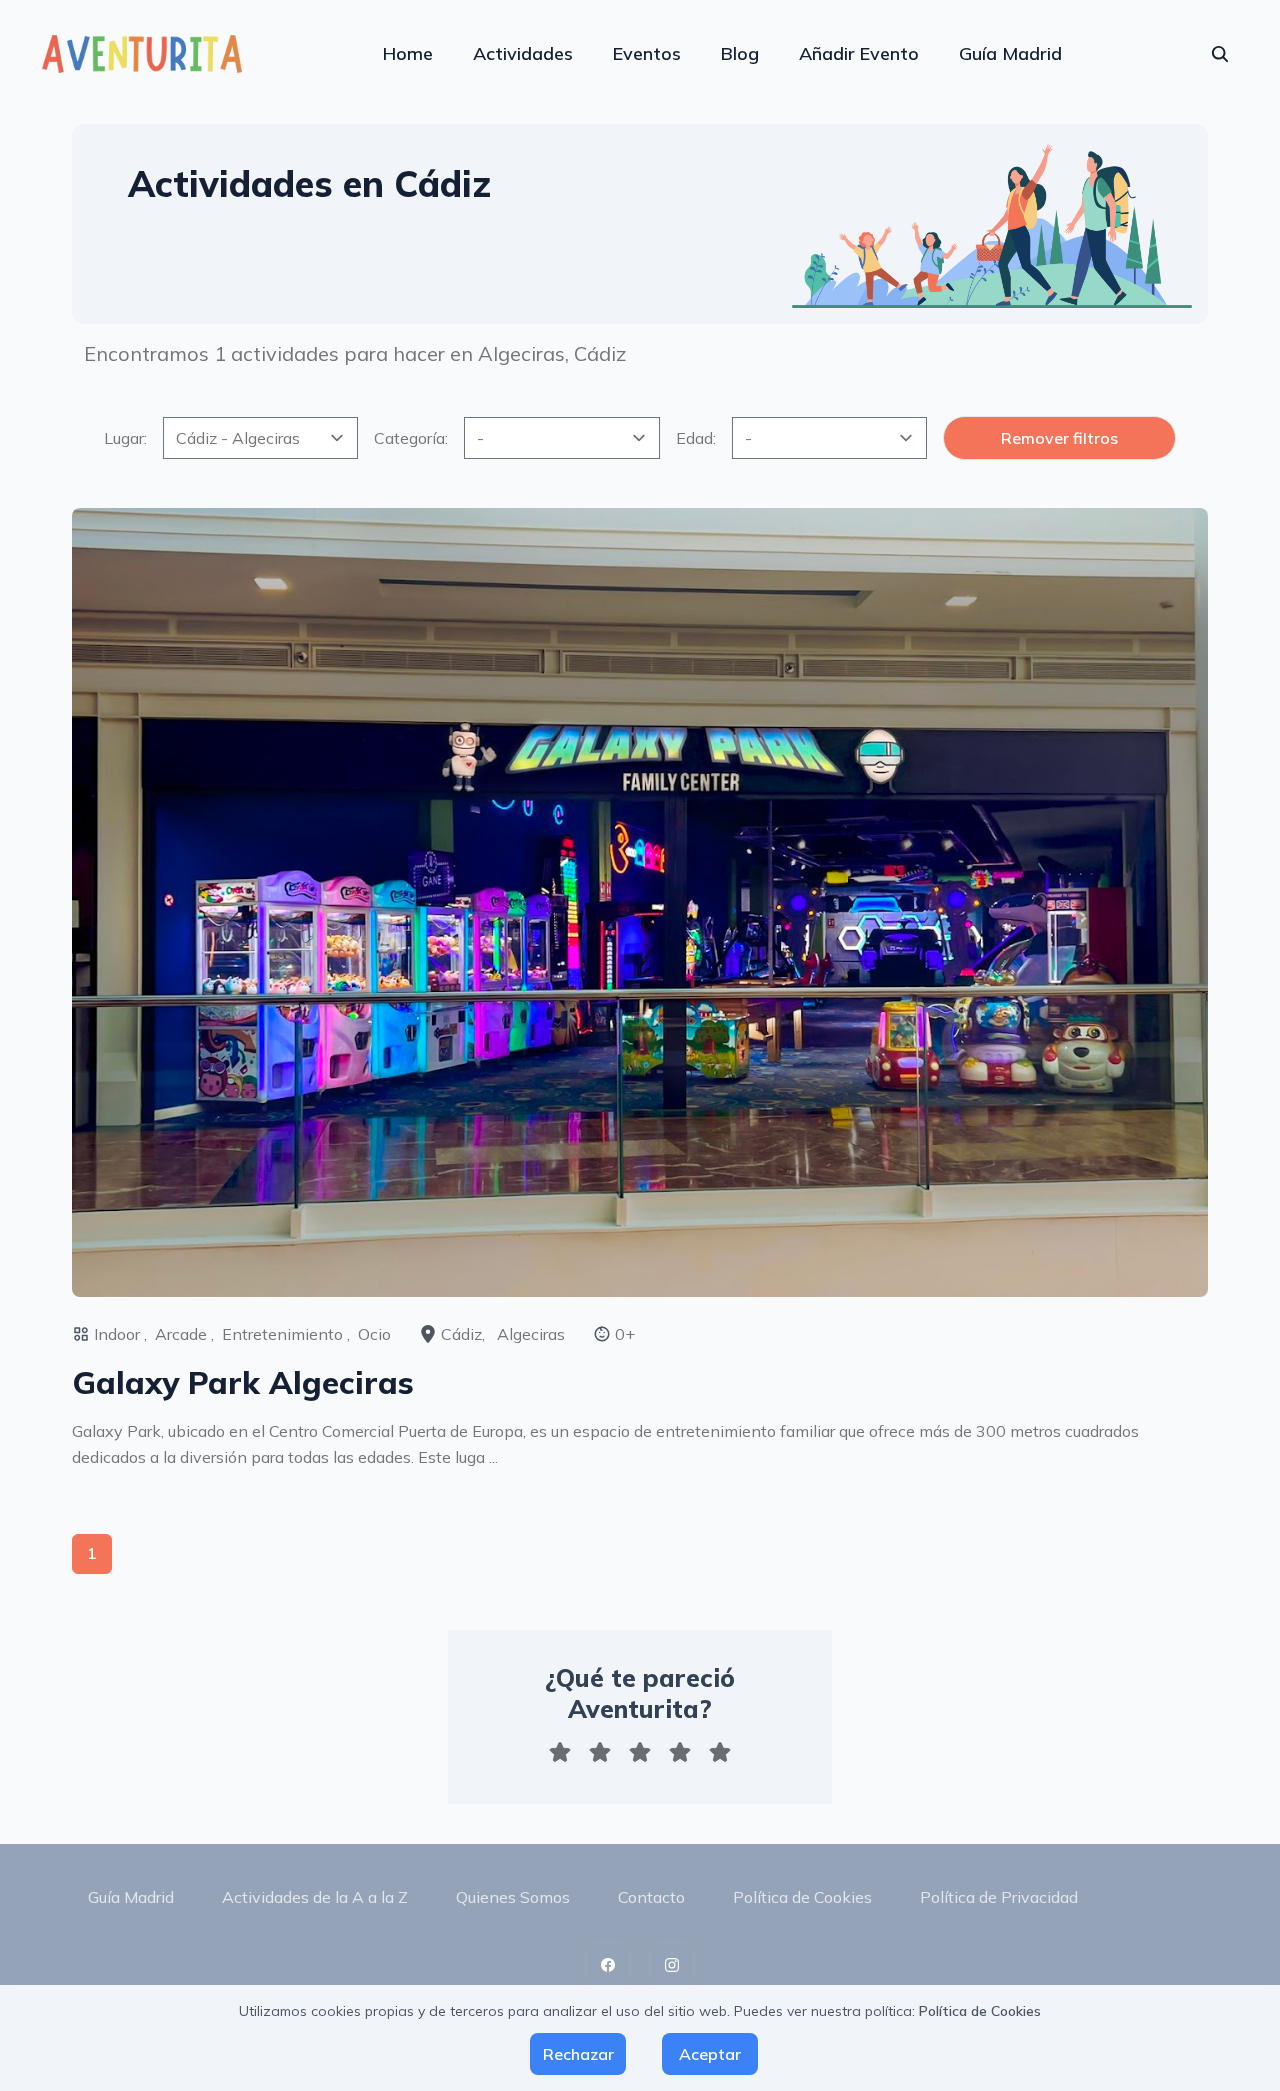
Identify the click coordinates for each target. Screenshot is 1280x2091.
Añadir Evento (859, 53)
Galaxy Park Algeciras (243, 1382)
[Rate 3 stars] (640, 1752)
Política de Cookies (802, 1897)
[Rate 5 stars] (720, 1752)
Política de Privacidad (999, 1897)
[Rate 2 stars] (600, 1752)
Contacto (651, 1897)
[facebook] (608, 1964)
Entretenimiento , (286, 1334)
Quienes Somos (513, 1897)
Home (408, 53)
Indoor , (120, 1334)
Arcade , (184, 1334)
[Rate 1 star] (560, 1752)
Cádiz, (465, 1334)
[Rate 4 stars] (680, 1752)
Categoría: (411, 438)
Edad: (696, 438)
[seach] (1220, 54)
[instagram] (672, 1964)
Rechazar (578, 2054)
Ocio (374, 1334)
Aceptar (710, 2054)
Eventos (647, 53)
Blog (740, 53)
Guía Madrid (1010, 53)
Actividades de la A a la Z (315, 1897)
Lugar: (125, 438)
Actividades (523, 53)
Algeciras (531, 1334)
